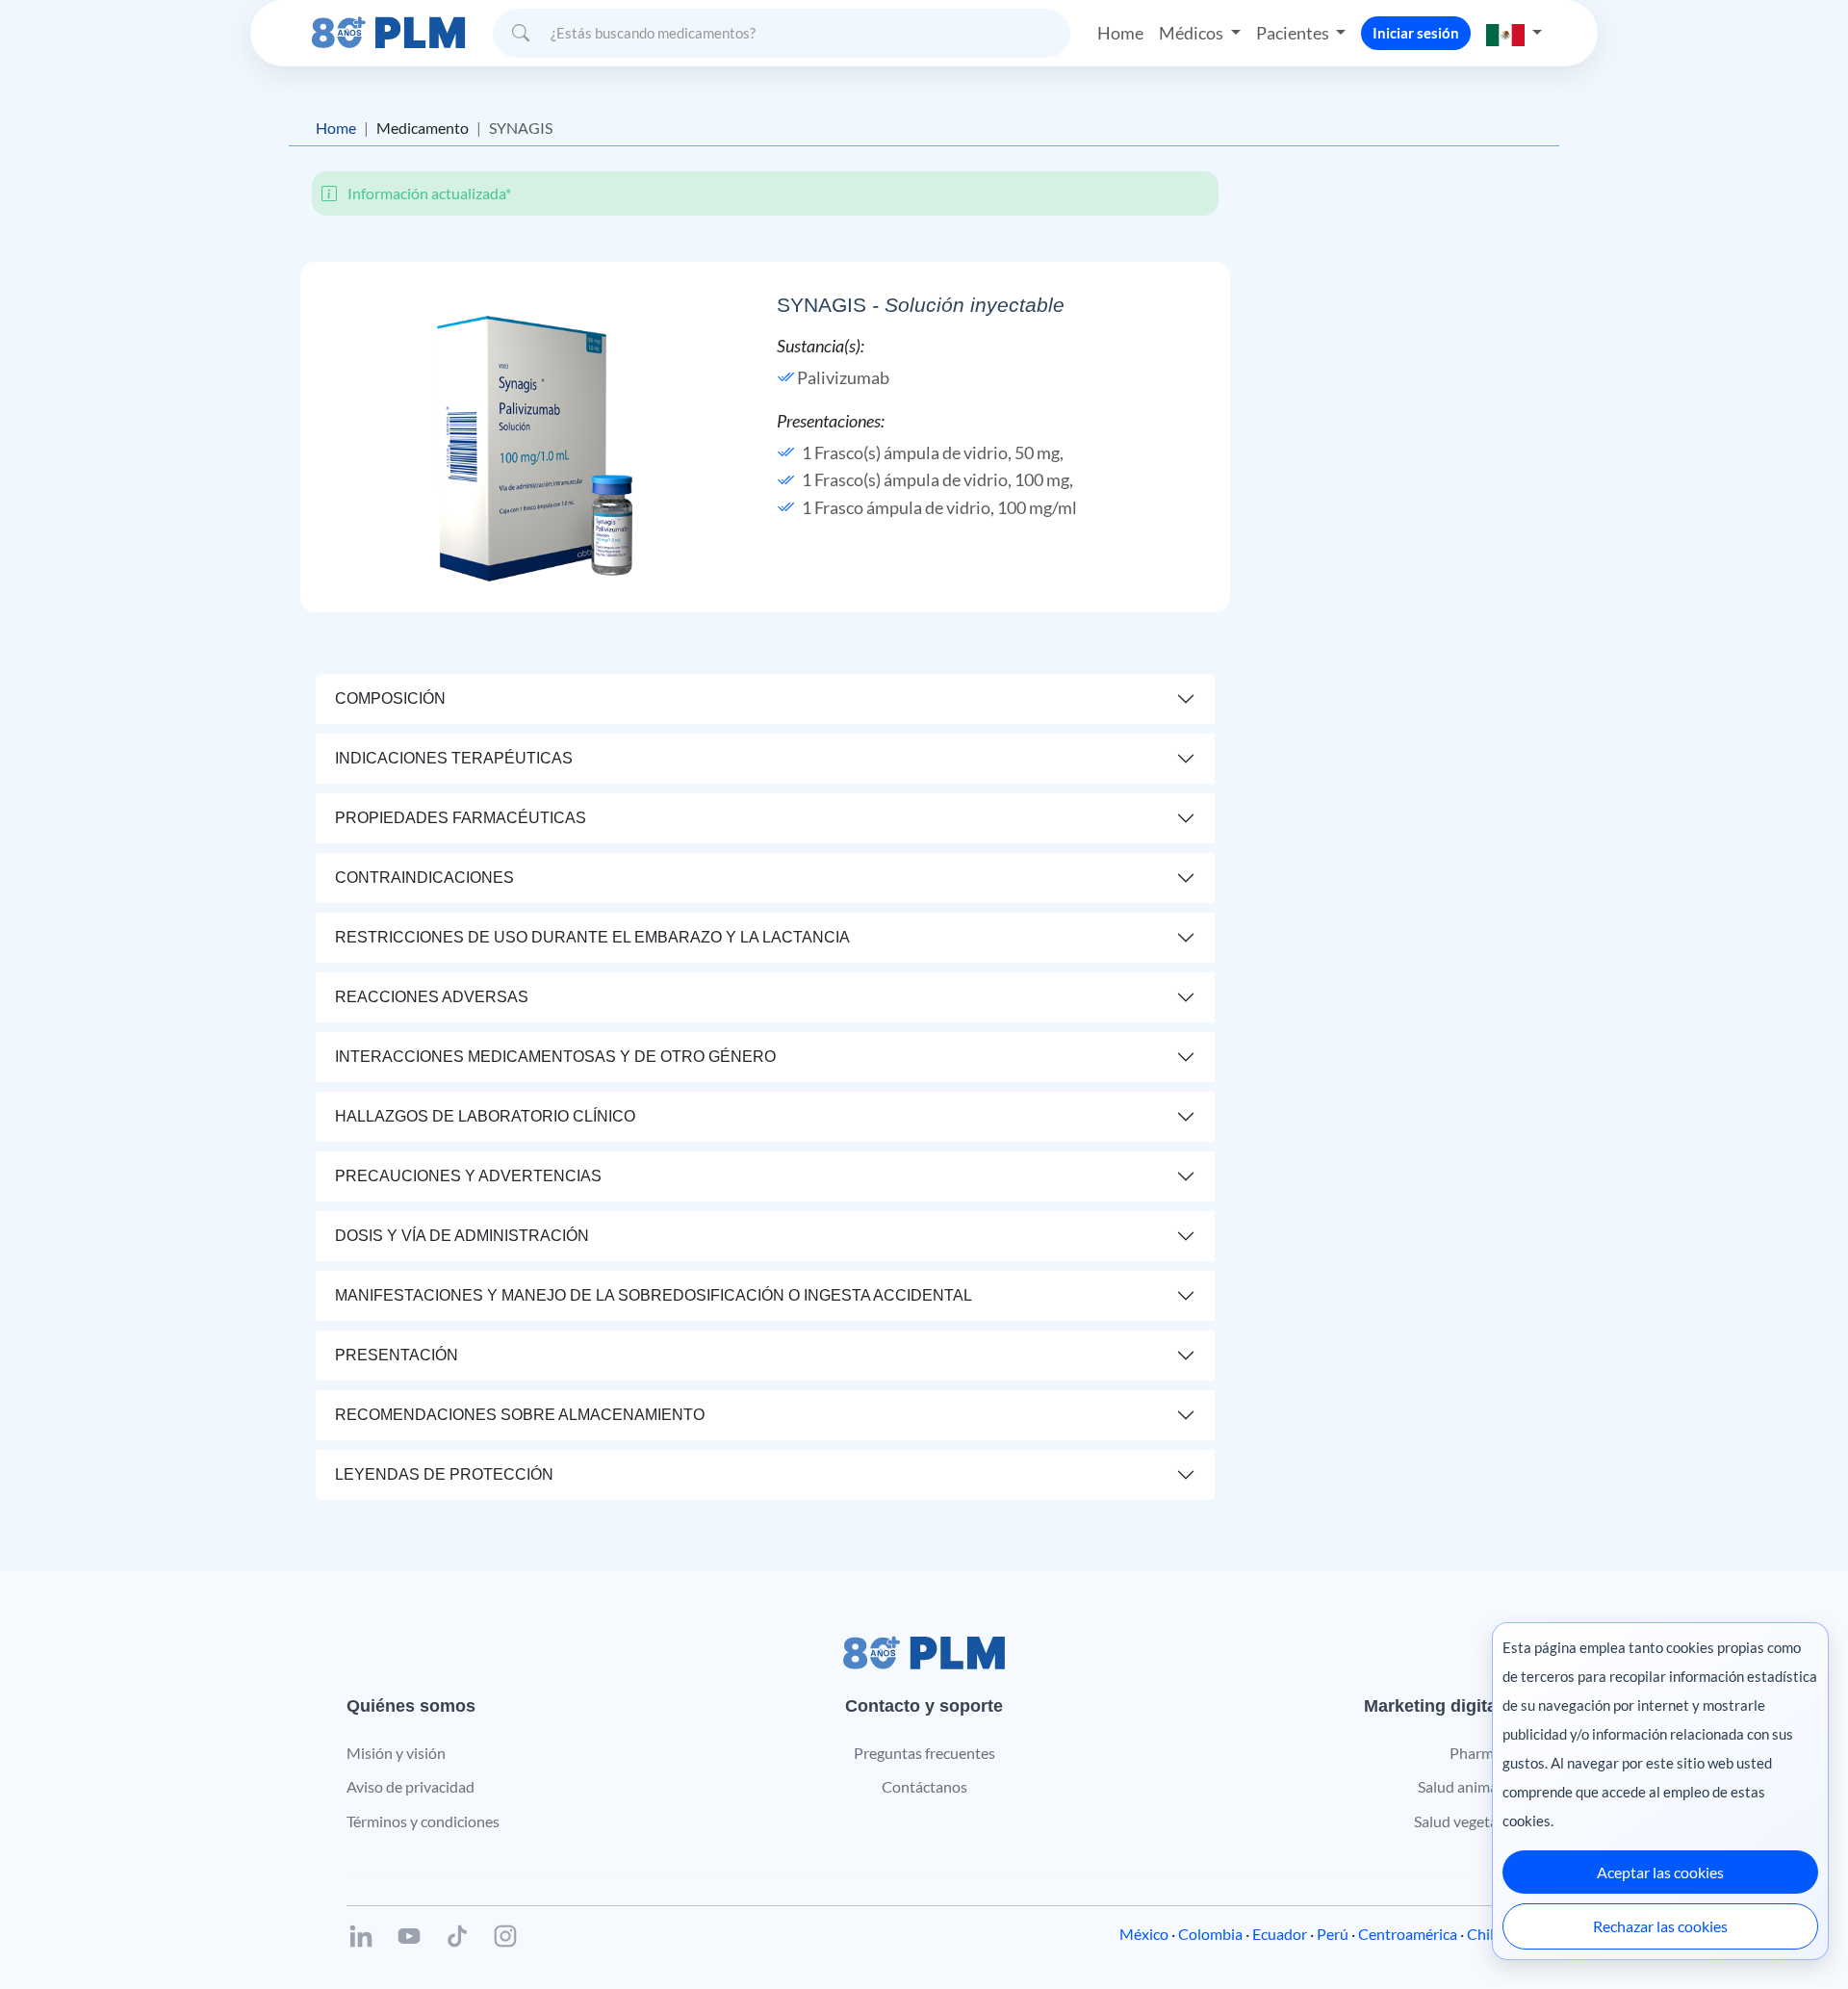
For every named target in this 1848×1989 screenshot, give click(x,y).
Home (1120, 33)
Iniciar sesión (1416, 33)
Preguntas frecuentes (924, 1753)
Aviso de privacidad (411, 1786)
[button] (1514, 33)
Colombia (1210, 1934)
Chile (1484, 1934)
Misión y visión (396, 1753)
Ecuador (1280, 1934)
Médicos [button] (1193, 33)
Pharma (1476, 1753)
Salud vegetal (1458, 1821)
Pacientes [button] (1294, 33)
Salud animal (1460, 1786)
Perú (1333, 1934)
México (1144, 1934)
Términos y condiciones (423, 1821)
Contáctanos (924, 1786)
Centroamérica (1408, 1934)
